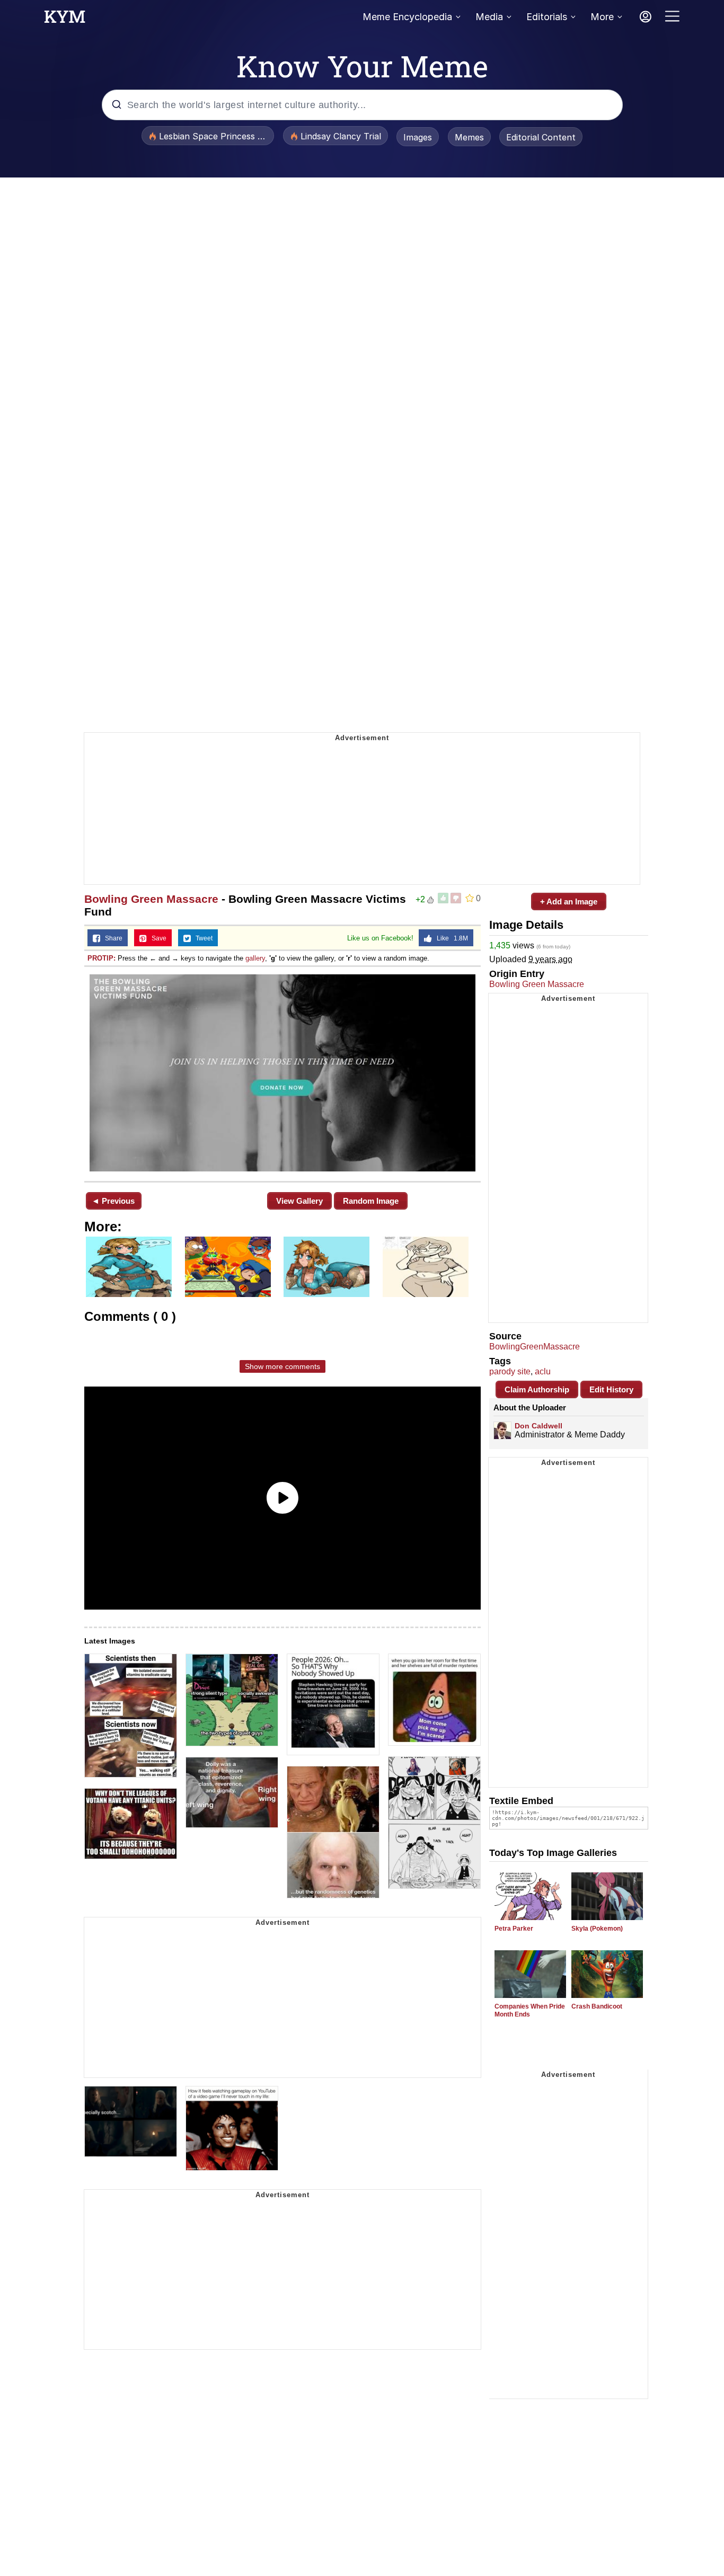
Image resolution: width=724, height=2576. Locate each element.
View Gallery (299, 1201)
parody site (510, 1371)
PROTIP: (101, 958)
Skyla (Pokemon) (597, 1929)
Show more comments (282, 1366)
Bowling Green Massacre (151, 899)
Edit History (611, 1389)
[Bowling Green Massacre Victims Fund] (282, 1073)
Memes (469, 137)
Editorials (547, 17)
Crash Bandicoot (597, 2006)
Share (111, 938)
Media (489, 17)
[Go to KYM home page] (65, 20)
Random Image (371, 1201)
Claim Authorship (537, 1389)
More (602, 17)
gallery (255, 958)
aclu (543, 1371)
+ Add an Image (569, 901)
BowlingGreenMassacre (535, 1347)
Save (157, 938)
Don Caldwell (538, 1426)
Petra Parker (514, 1929)
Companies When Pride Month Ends (530, 2010)
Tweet (202, 938)
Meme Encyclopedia (407, 17)
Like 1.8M (450, 938)
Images (418, 137)
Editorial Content (541, 137)
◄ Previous (113, 1201)
